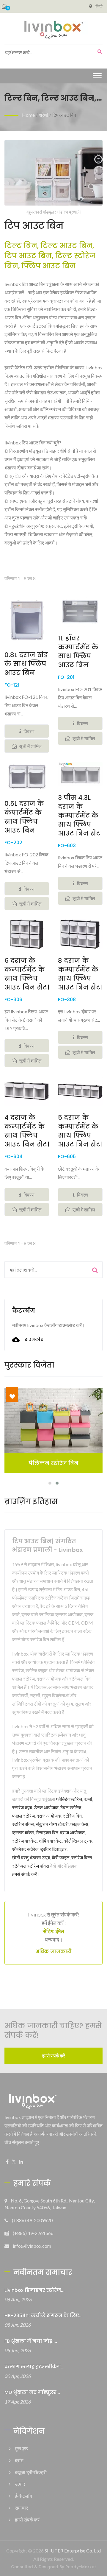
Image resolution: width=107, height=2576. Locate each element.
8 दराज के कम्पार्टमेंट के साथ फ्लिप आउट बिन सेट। (80, 974)
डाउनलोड (33, 1340)
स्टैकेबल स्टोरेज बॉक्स (31, 1866)
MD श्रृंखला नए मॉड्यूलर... (32, 2392)
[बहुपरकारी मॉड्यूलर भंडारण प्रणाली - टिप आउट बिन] (53, 174)
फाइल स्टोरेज (23, 1816)
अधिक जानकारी (53, 1952)
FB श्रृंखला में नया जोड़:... (31, 2341)
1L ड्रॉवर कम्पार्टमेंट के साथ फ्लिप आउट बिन (78, 652)
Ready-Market (81, 2567)
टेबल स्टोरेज (71, 1807)
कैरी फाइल (61, 1857)
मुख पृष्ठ (21, 2448)
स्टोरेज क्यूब (22, 1807)
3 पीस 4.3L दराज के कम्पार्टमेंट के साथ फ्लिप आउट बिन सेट (79, 816)
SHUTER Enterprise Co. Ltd (73, 2551)
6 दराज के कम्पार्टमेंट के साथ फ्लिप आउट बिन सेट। (27, 974)
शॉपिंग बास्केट (50, 1841)
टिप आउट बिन (64, 115)
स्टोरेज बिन (72, 1816)
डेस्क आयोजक (46, 1807)
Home (28, 115)
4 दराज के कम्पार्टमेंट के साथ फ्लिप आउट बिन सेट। (27, 1131)
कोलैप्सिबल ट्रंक (78, 1841)
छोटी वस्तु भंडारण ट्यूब (31, 1857)
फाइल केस (79, 1824)
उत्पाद (20, 2484)
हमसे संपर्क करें (25, 1874)
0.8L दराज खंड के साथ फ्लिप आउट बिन (26, 664)
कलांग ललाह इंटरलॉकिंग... (34, 2367)
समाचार (21, 2508)
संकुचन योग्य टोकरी (52, 1824)
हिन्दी (99, 6)
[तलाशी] (98, 52)
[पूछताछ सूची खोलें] (4, 6)
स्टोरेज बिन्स (82, 1857)
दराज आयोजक (49, 1816)
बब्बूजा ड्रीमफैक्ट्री (31, 2472)
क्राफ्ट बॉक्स (23, 1832)
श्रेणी (44, 115)
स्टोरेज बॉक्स (23, 1824)
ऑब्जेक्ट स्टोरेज (25, 1849)
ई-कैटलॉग (23, 2496)
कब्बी (88, 1799)
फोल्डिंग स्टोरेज (69, 1799)
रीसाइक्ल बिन (47, 1832)
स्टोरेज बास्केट (25, 1841)
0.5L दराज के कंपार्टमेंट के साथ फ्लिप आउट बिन (24, 817)
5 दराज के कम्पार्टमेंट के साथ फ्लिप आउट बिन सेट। (80, 1131)
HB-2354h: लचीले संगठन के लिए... (44, 2316)
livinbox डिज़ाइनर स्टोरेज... (34, 2290)
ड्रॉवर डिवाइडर (53, 1849)
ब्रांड (19, 2460)
